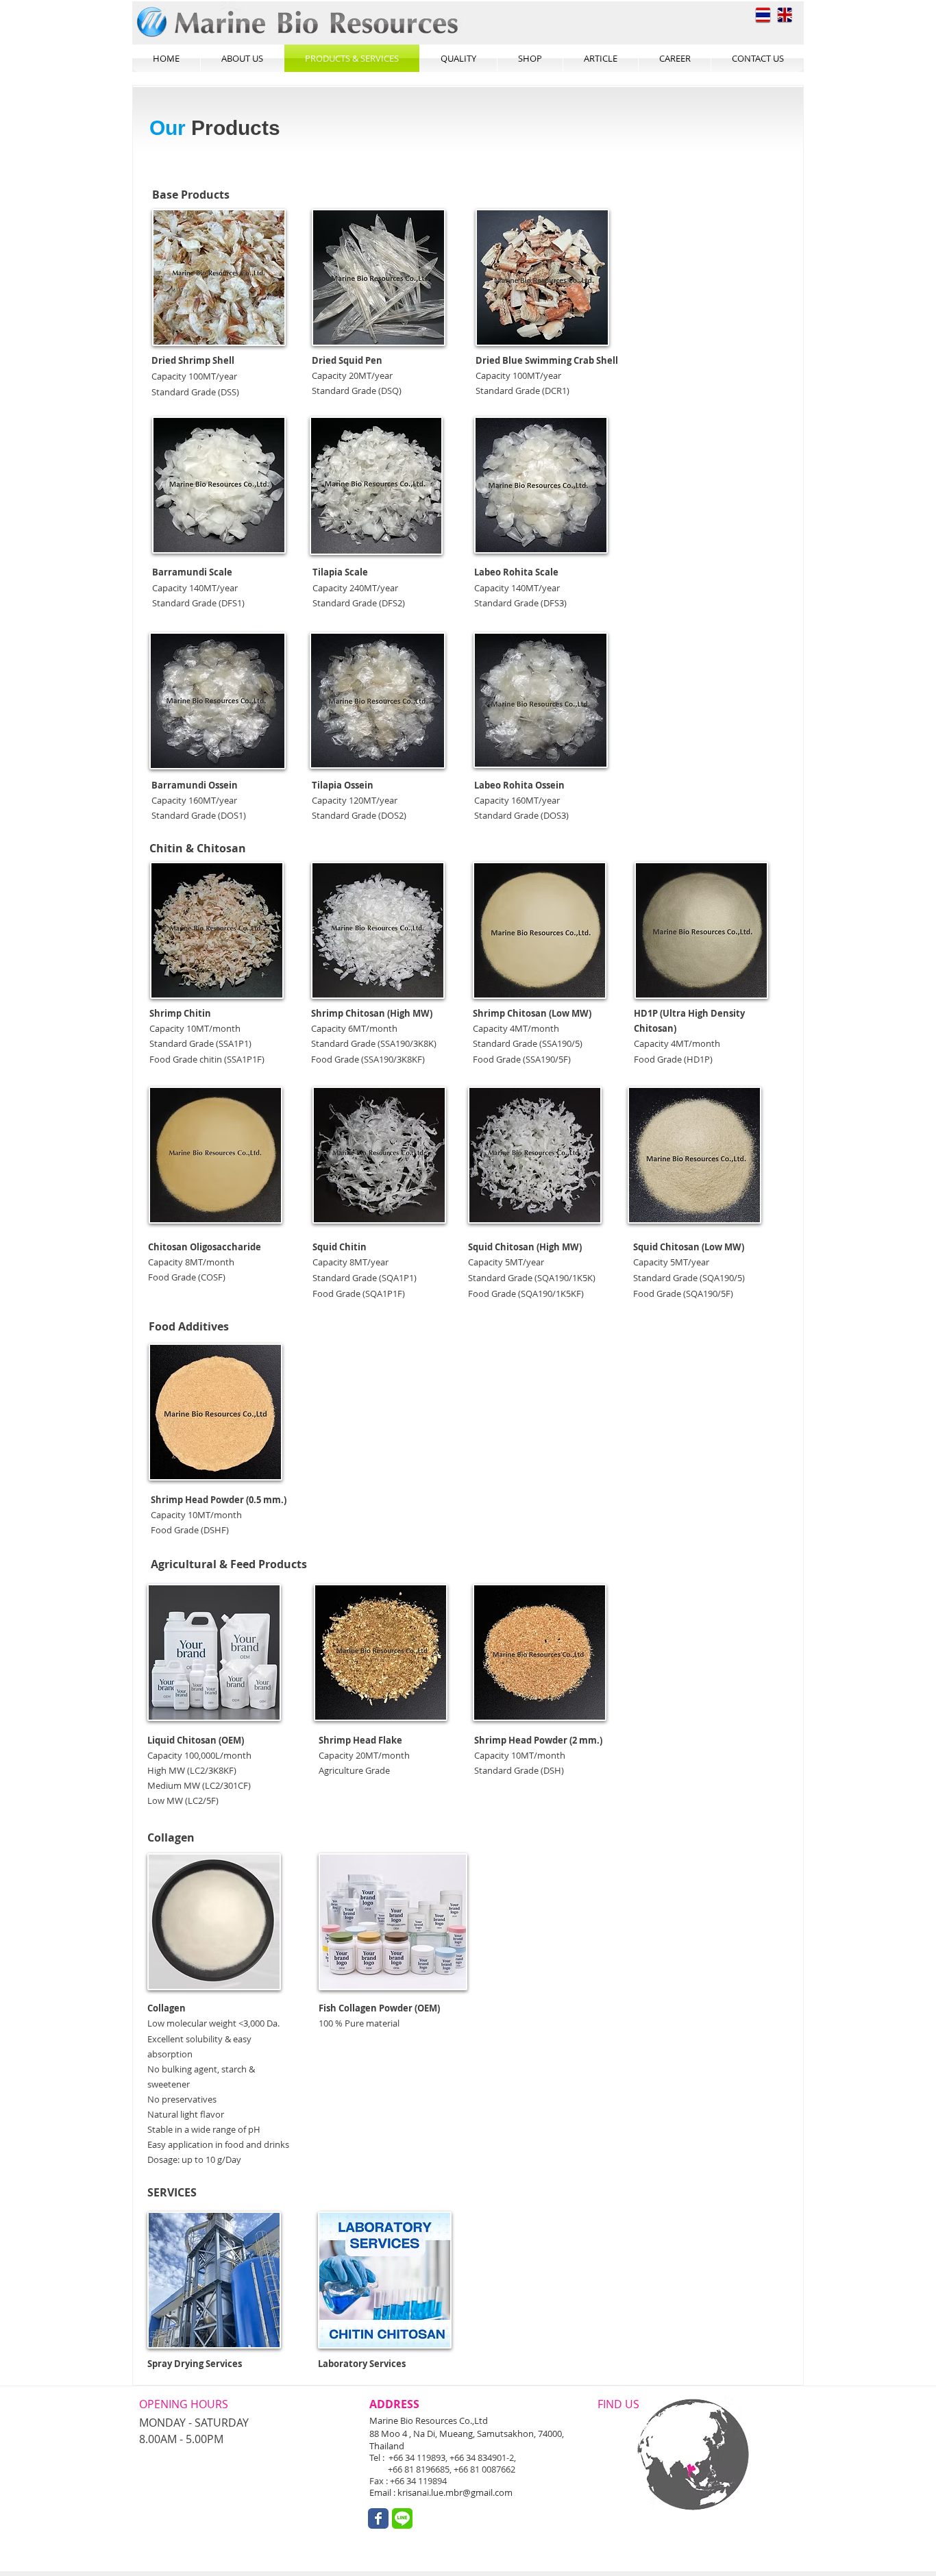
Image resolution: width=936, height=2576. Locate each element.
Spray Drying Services (195, 2364)
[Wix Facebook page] (378, 2518)
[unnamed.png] (402, 2518)
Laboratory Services (362, 2364)
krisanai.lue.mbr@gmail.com (455, 2492)
